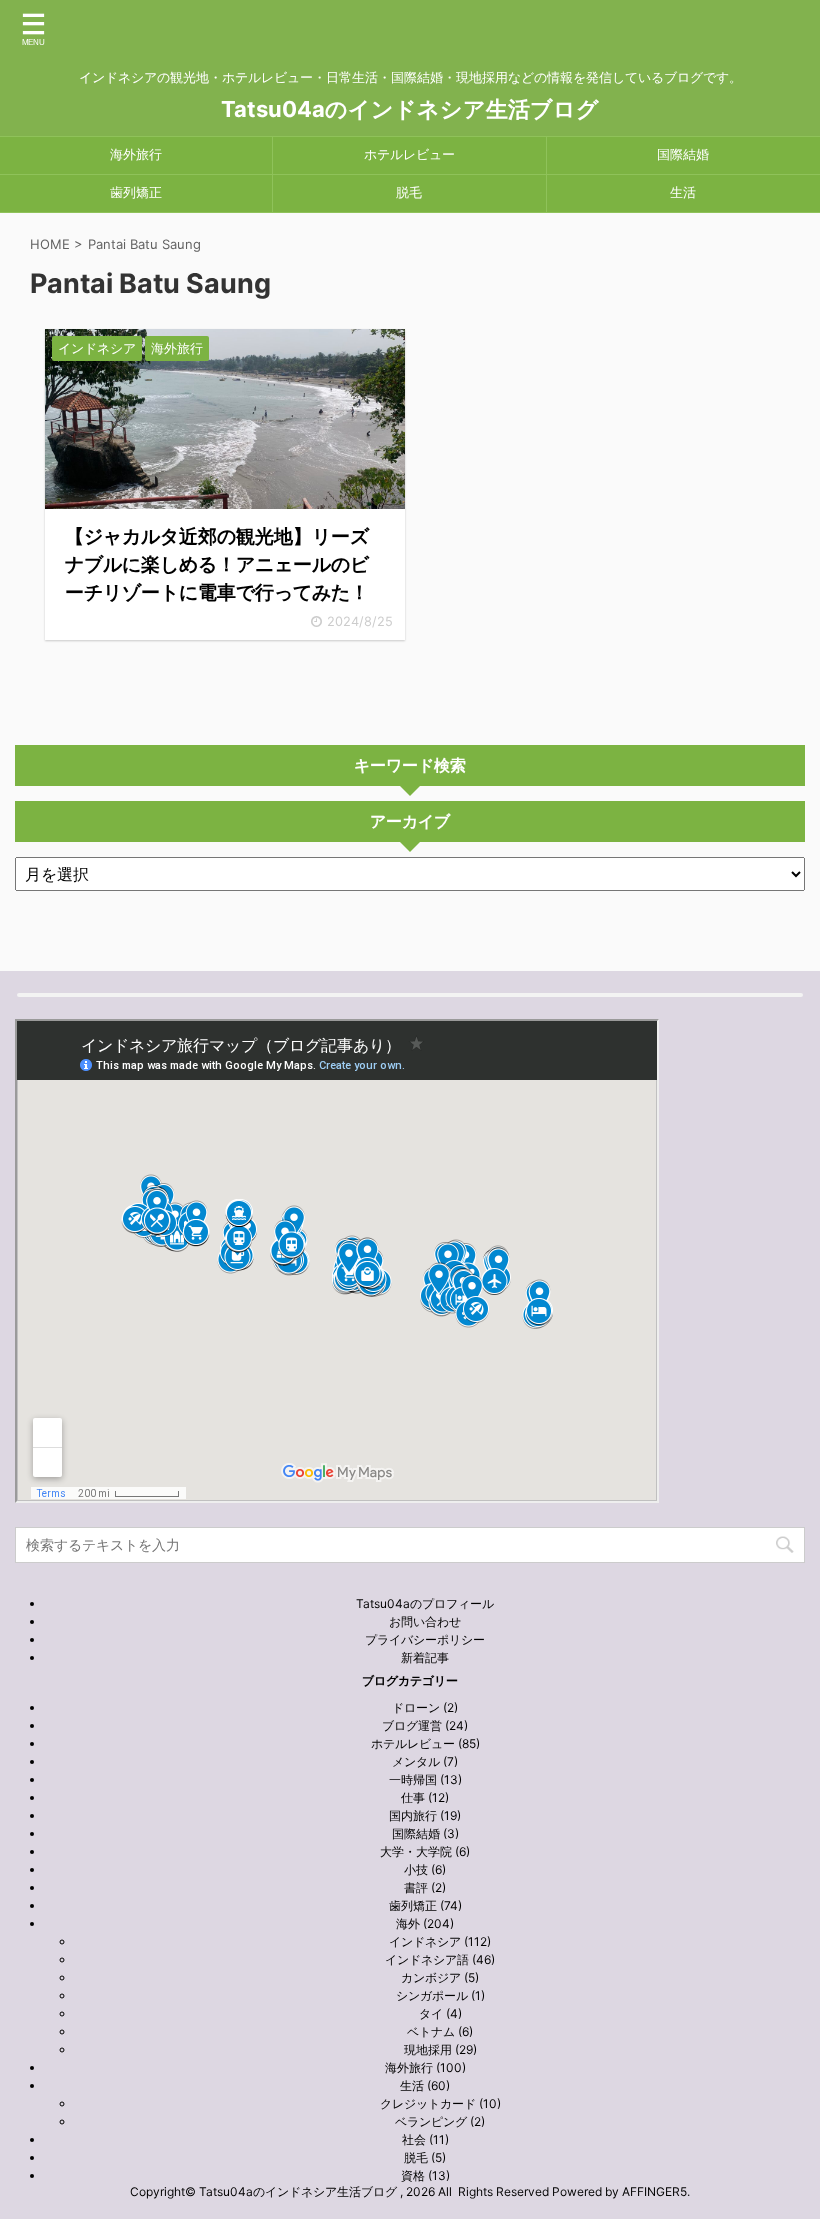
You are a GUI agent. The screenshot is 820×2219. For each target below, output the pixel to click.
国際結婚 (683, 154)
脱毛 (409, 192)
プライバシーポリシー (425, 1639)
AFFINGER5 (654, 2191)
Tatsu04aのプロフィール (425, 1603)
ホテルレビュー (409, 154)
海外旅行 (136, 154)
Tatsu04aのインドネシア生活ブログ (410, 109)
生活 (683, 192)
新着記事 (425, 1657)
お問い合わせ (425, 1621)
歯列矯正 (136, 192)
